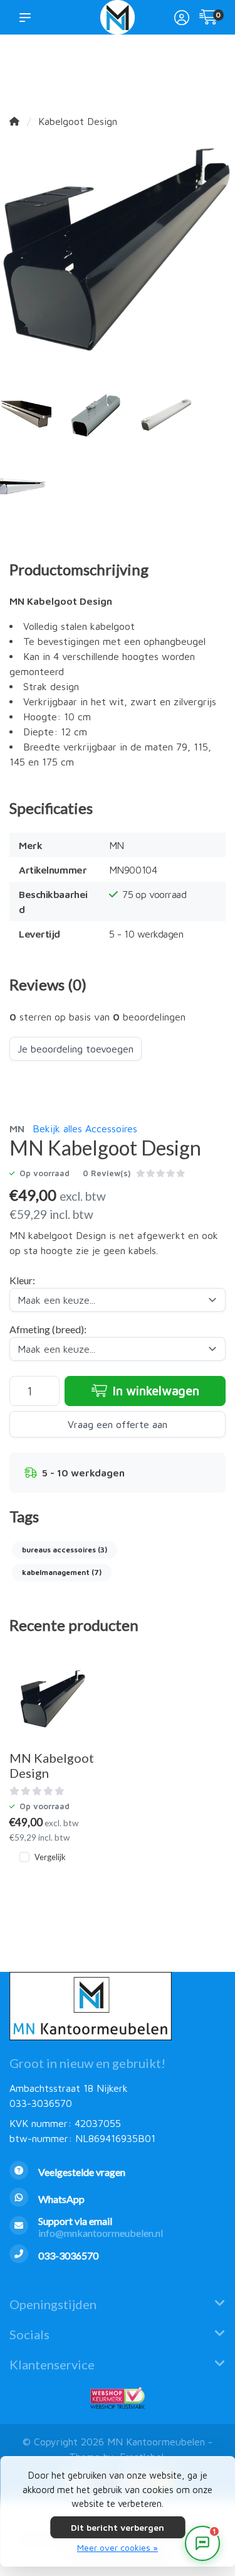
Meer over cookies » (118, 2547)
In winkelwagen (154, 1391)
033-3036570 (41, 2103)
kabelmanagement (62, 1572)
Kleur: (22, 1280)
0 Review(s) (107, 1173)
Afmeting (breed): (48, 1329)
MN (17, 1128)
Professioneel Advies (138, 70)
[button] (28, 17)
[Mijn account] (182, 19)
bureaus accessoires (65, 1550)
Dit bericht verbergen (118, 2527)
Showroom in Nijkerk (87, 70)
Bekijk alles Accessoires (85, 1128)
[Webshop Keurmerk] (118, 2398)
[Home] (14, 121)
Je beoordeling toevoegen (76, 1049)
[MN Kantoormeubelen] (118, 17)
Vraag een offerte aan (118, 1424)
